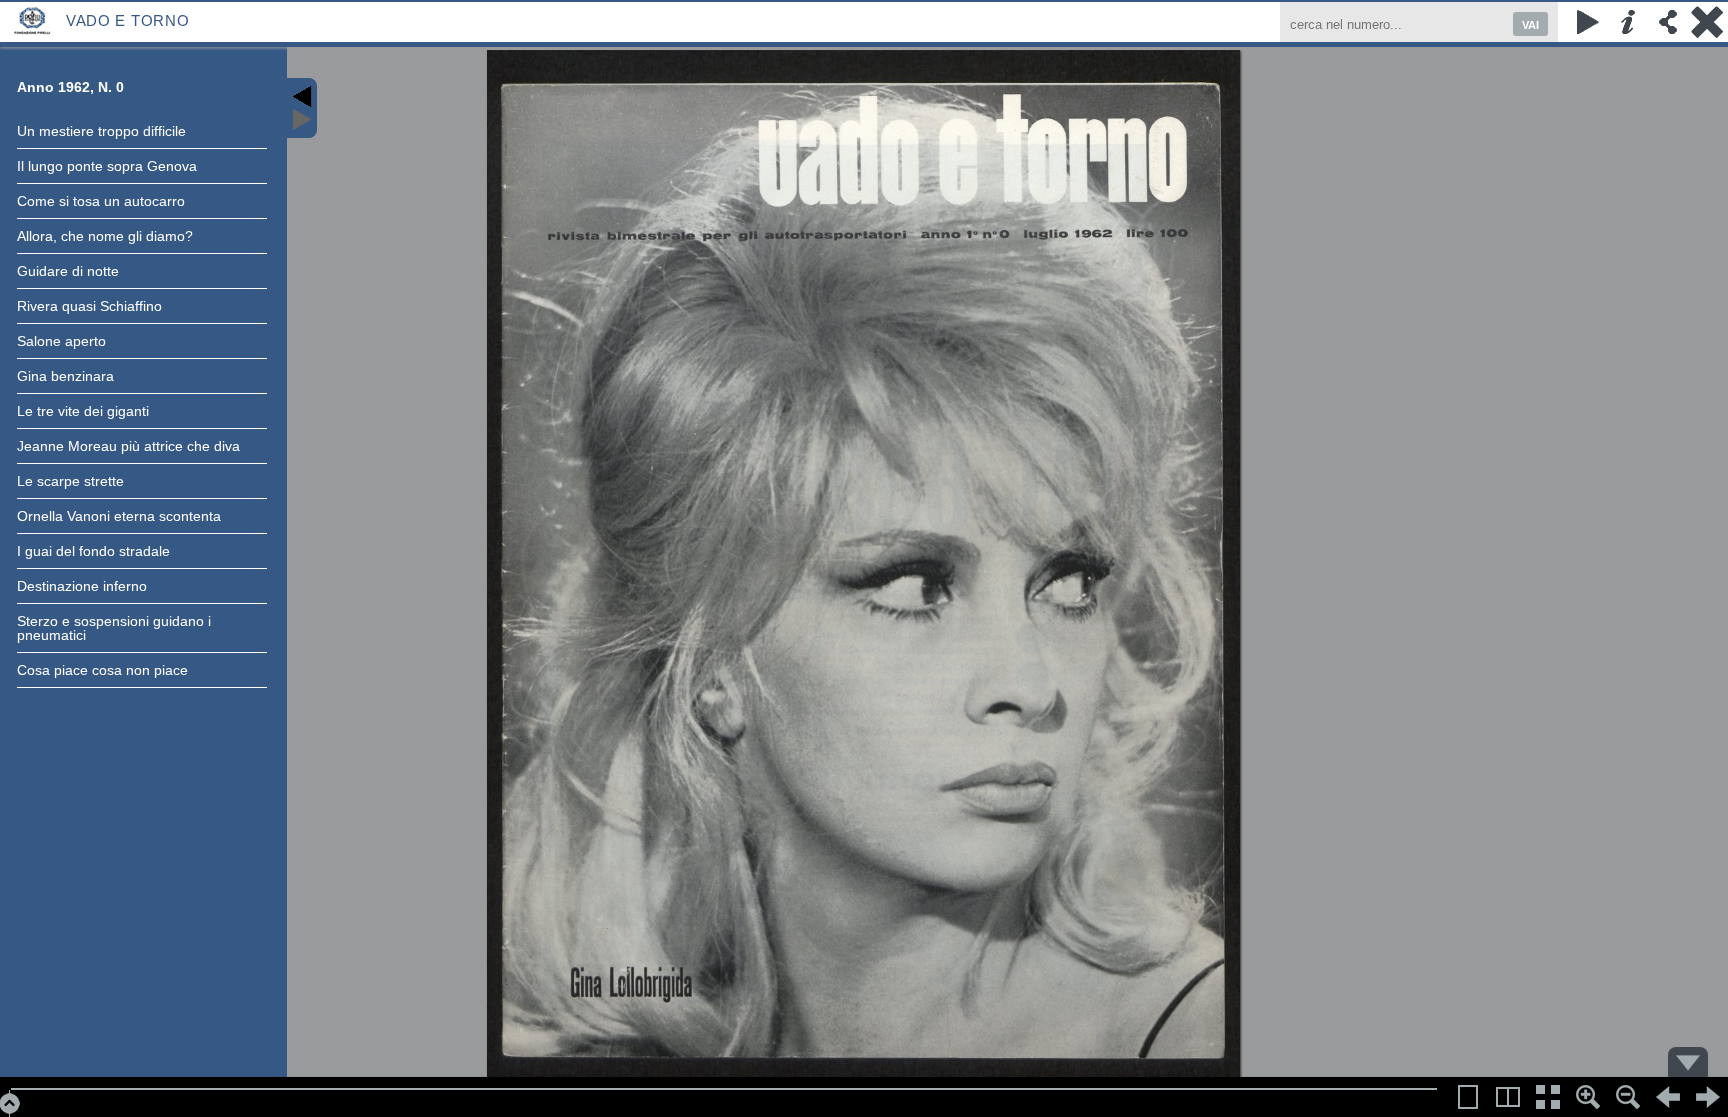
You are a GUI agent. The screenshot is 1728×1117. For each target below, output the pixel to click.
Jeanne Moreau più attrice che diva (128, 446)
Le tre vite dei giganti (83, 411)
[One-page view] (1468, 1097)
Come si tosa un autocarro (101, 201)
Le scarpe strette (70, 481)
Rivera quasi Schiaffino (89, 306)
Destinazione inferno (82, 586)
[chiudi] (1708, 22)
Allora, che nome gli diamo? (105, 236)
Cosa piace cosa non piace (102, 670)
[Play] (1588, 22)
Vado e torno (127, 20)
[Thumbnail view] (1548, 1097)
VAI (1530, 25)
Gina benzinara (65, 376)
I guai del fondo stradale (93, 551)
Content (302, 108)
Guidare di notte (68, 271)
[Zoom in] (1588, 1097)
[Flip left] (1668, 1097)
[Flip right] (1708, 1097)
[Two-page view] (1508, 1097)
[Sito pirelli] (33, 19)
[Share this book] (1668, 22)
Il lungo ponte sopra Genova (107, 166)
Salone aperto (61, 341)
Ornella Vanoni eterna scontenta (119, 516)
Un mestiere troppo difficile (101, 131)
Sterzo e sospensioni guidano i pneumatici (114, 628)
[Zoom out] (1628, 1097)
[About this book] (1628, 22)
